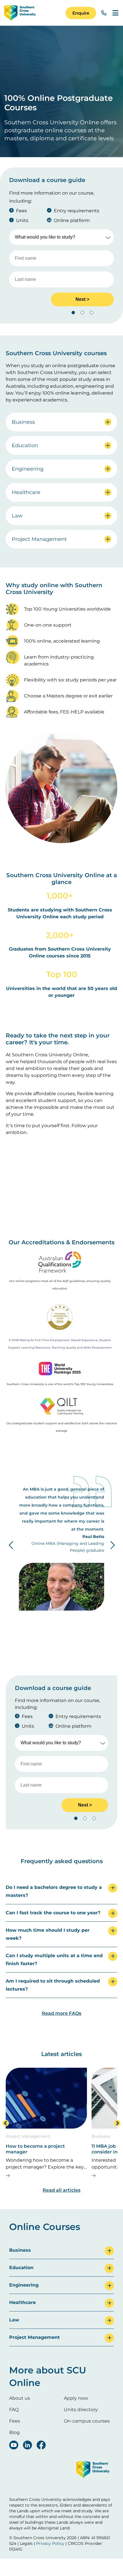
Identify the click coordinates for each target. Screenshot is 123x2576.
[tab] (61, 1892)
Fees (15, 2421)
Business (101, 2136)
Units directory (81, 2410)
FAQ (14, 2410)
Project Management (28, 2136)
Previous (11, 1545)
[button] (81, 13)
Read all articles (61, 2190)
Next (112, 1545)
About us (20, 2398)
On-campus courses (87, 2421)
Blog (14, 2432)
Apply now (76, 2398)
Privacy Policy (50, 2543)
